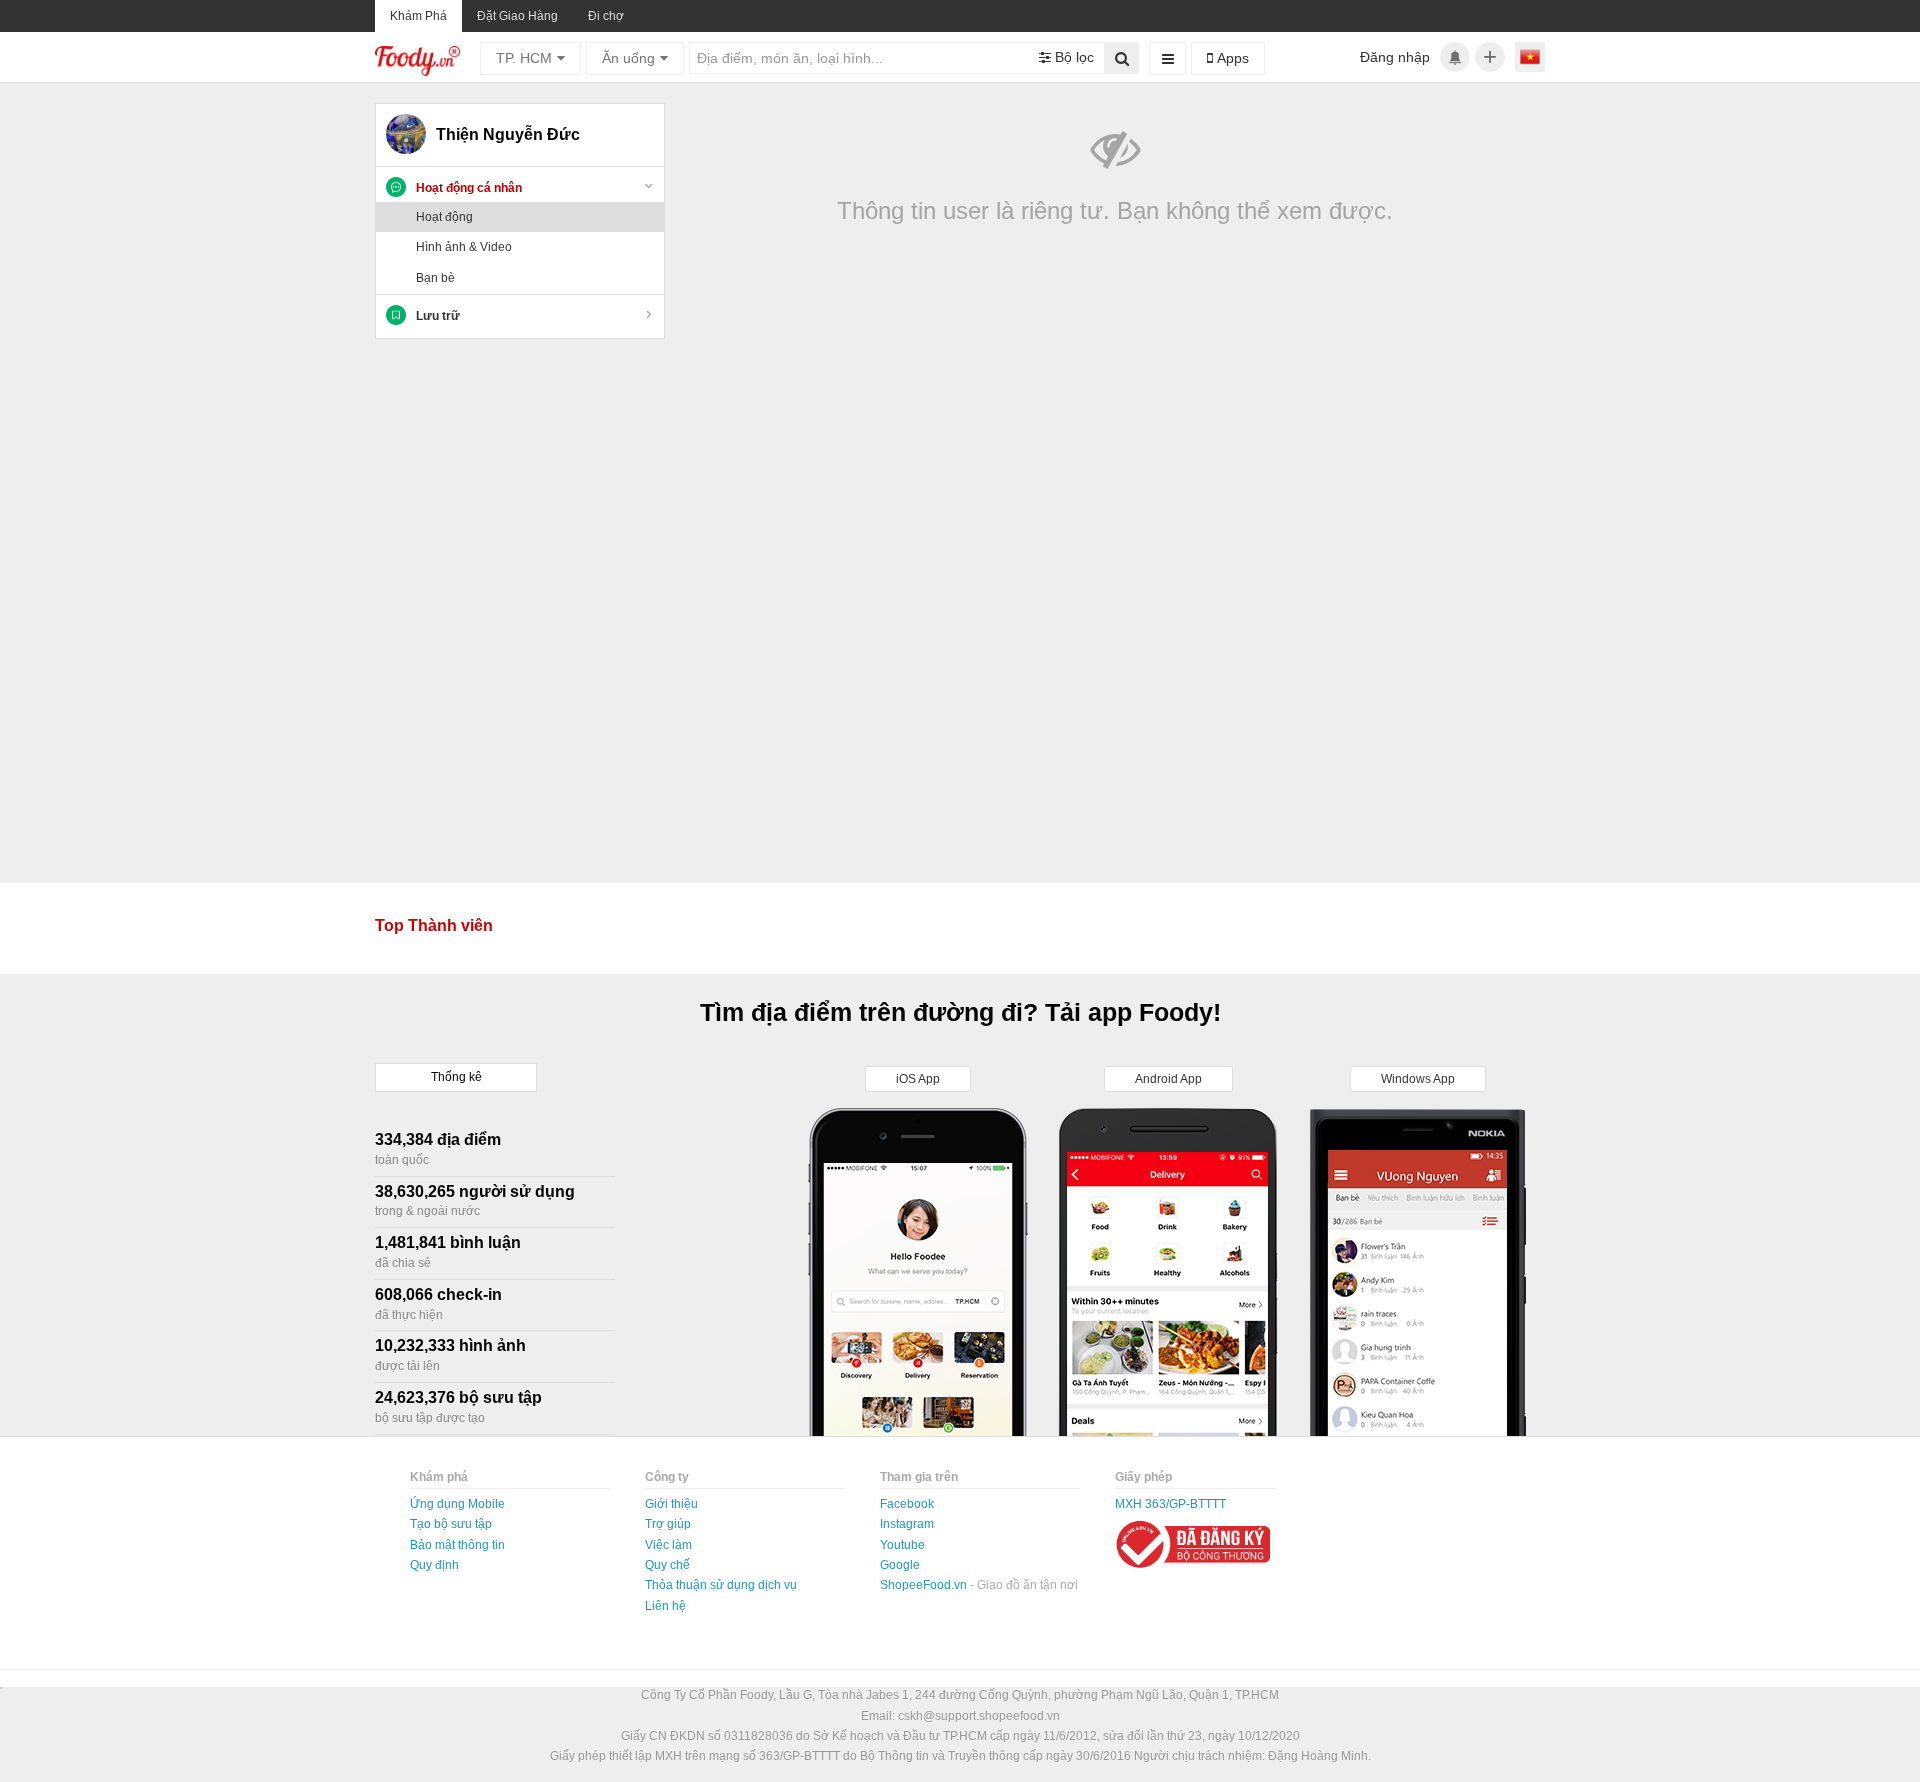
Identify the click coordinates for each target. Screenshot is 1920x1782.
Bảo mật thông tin (457, 1545)
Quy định (434, 1565)
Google (900, 1565)
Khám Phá (418, 16)
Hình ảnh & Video (464, 247)
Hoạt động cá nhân (469, 188)
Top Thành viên (434, 925)
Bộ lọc (1072, 57)
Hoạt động (444, 217)
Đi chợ (606, 16)
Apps (1231, 58)
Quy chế (667, 1565)
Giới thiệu (671, 1504)
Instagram (907, 1524)
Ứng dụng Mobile (457, 1504)
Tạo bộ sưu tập (451, 1524)
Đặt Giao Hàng (517, 16)
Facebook (907, 1504)
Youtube (902, 1545)
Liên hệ (665, 1606)
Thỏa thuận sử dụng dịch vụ (721, 1585)
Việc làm (668, 1545)
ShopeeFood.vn (925, 1585)
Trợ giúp (668, 1524)
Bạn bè (435, 278)
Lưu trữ (438, 316)
